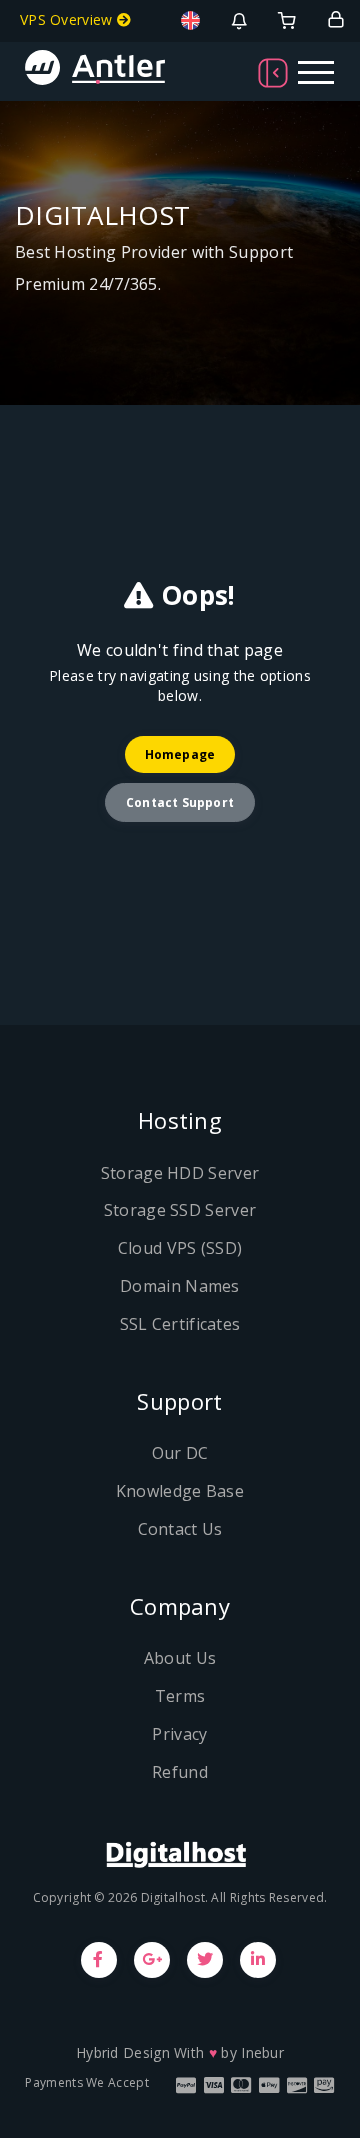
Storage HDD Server (180, 1173)
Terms (180, 1696)
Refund (180, 1772)
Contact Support (180, 802)
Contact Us (180, 1529)
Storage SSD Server (180, 1210)
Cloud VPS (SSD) (180, 1248)
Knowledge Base (180, 1491)
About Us (180, 1658)
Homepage (180, 754)
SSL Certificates (180, 1324)
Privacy (179, 1734)
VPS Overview (68, 19)
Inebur (262, 2052)
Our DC (180, 1453)
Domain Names (180, 1286)
